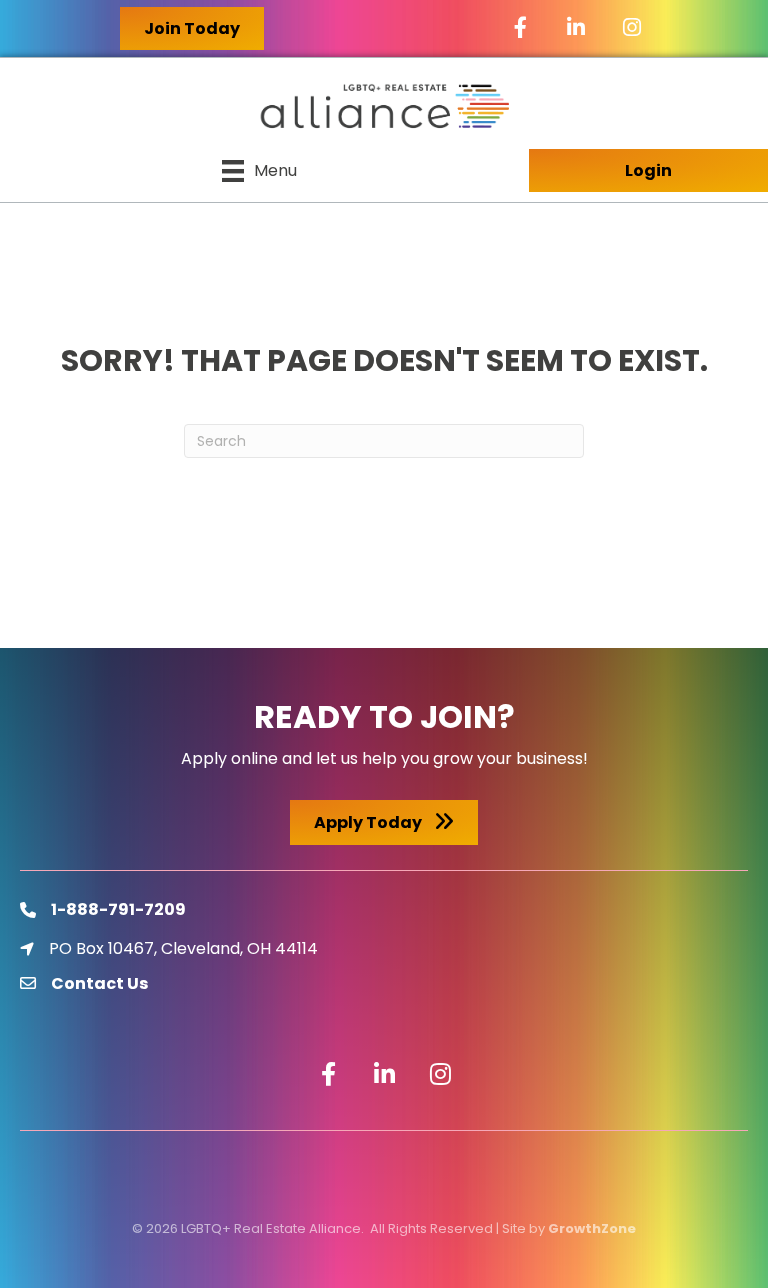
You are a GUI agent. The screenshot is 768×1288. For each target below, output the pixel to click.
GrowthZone (592, 1228)
